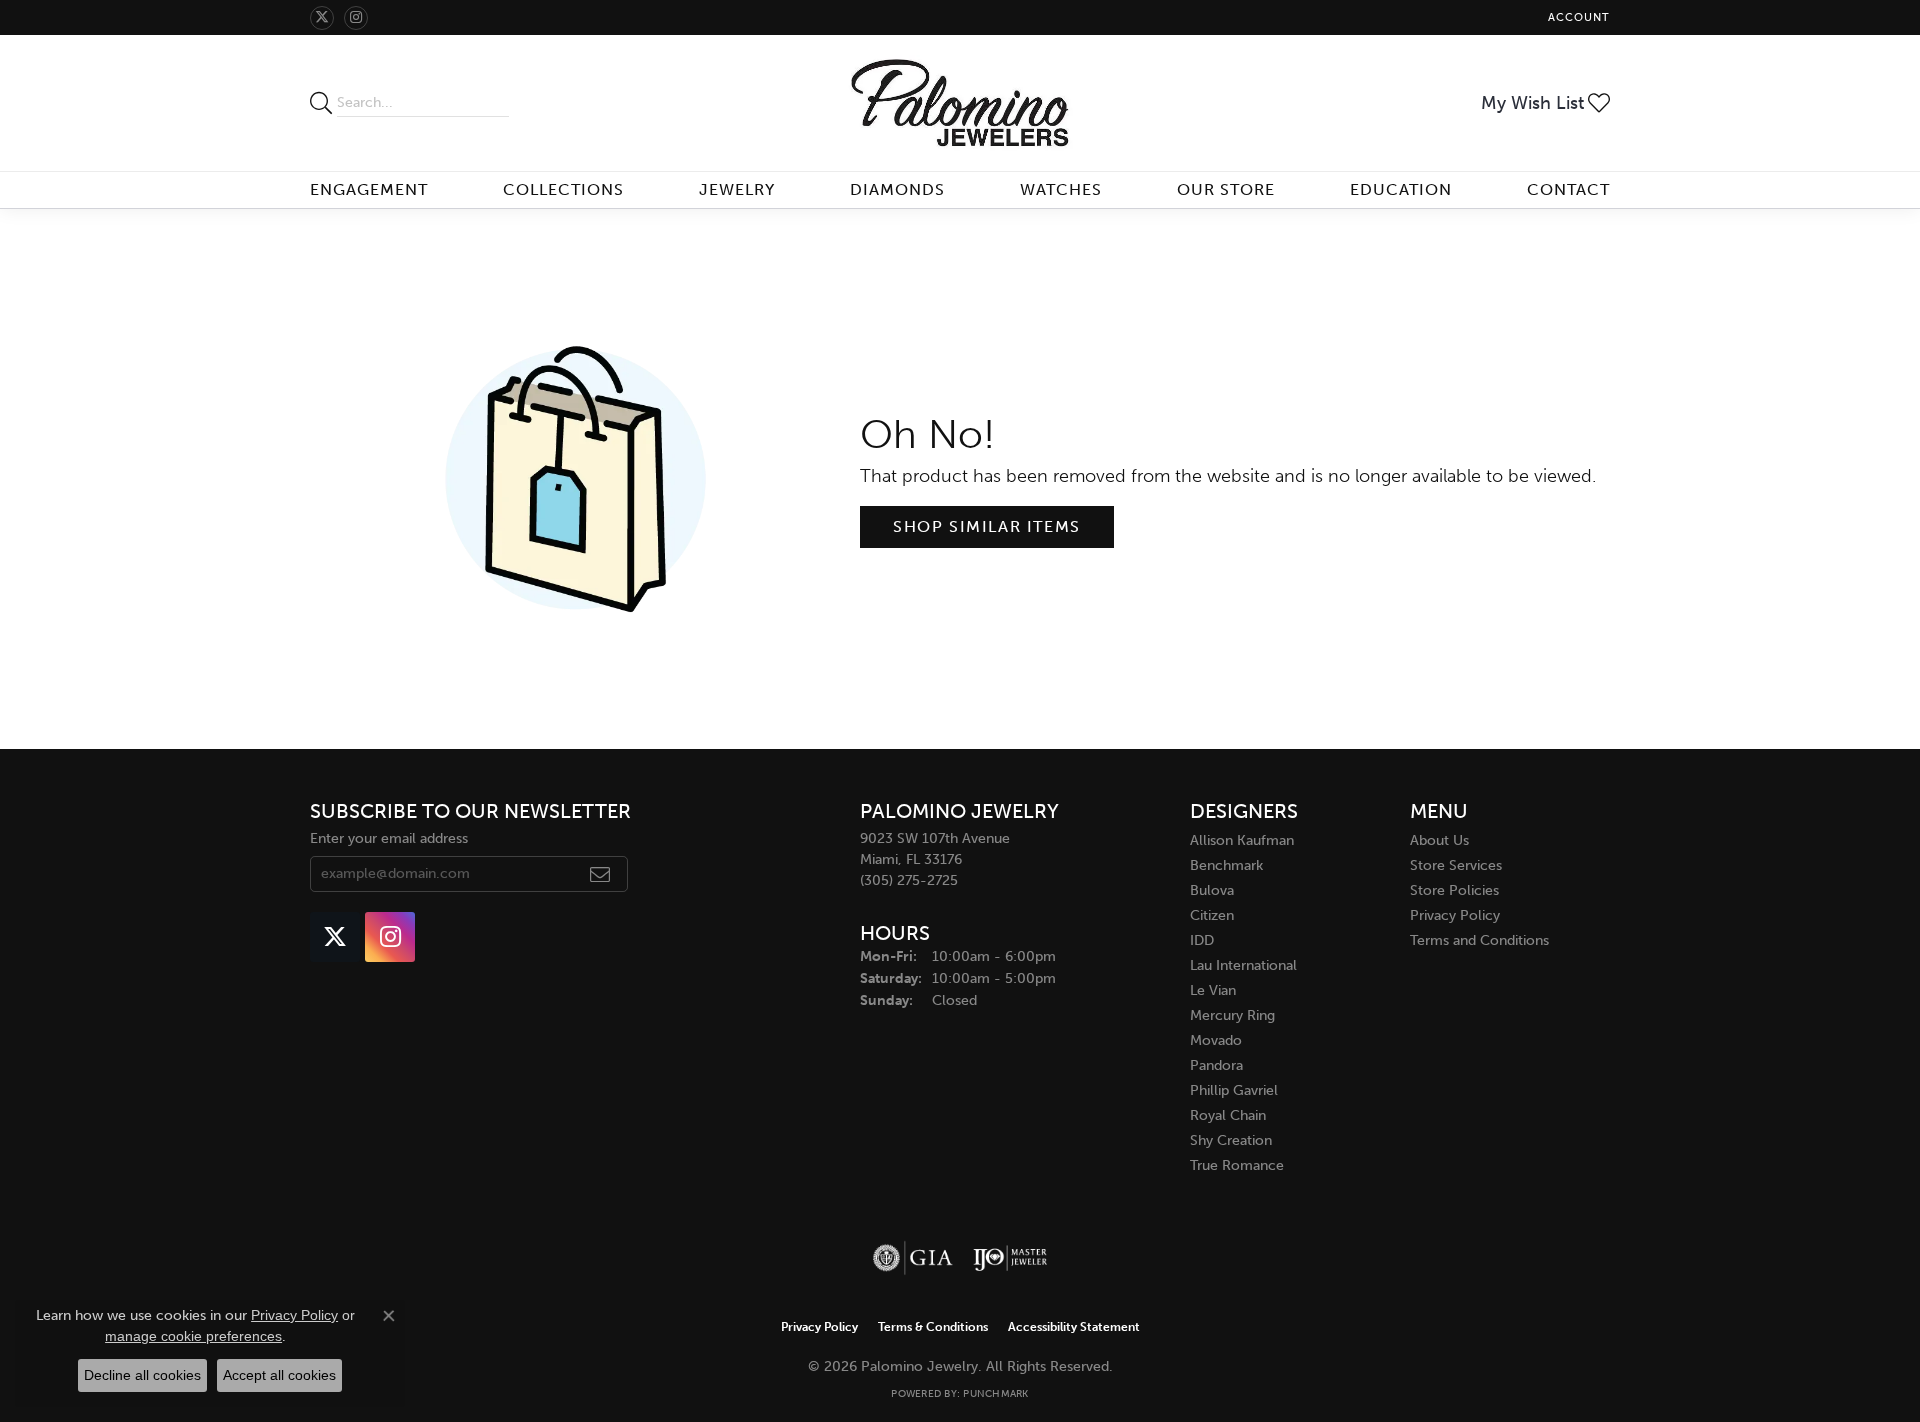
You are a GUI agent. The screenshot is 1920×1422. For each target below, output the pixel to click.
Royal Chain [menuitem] (1228, 1115)
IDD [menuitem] (1202, 940)
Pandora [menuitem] (1216, 1065)
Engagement (369, 189)
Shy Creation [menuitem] (1231, 1140)
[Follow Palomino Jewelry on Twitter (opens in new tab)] (322, 18)
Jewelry (737, 189)
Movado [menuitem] (1216, 1040)
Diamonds (897, 189)
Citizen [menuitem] (1212, 915)
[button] (1577, 17)
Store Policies (1454, 890)
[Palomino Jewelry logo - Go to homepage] (960, 103)
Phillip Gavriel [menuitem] (1234, 1090)
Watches (1061, 189)
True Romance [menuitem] (1237, 1165)
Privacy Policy (1455, 915)
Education (1401, 189)
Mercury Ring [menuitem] (1232, 1015)
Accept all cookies (279, 1375)
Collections (563, 189)
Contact (1568, 189)
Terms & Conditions (933, 1327)
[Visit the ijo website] (1010, 1258)
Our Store (1226, 189)
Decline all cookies (142, 1375)
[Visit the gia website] (913, 1258)
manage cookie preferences (193, 1336)
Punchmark (995, 1394)
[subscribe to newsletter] (600, 874)
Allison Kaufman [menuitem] (1242, 840)
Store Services (1456, 865)
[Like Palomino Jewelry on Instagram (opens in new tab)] (356, 18)
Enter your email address (389, 838)
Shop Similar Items (987, 526)
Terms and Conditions (1479, 940)
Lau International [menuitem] (1243, 965)
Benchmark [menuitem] (1226, 865)
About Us (1439, 840)
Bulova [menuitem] (1212, 890)
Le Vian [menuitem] (1213, 990)
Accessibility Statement (1074, 1327)
